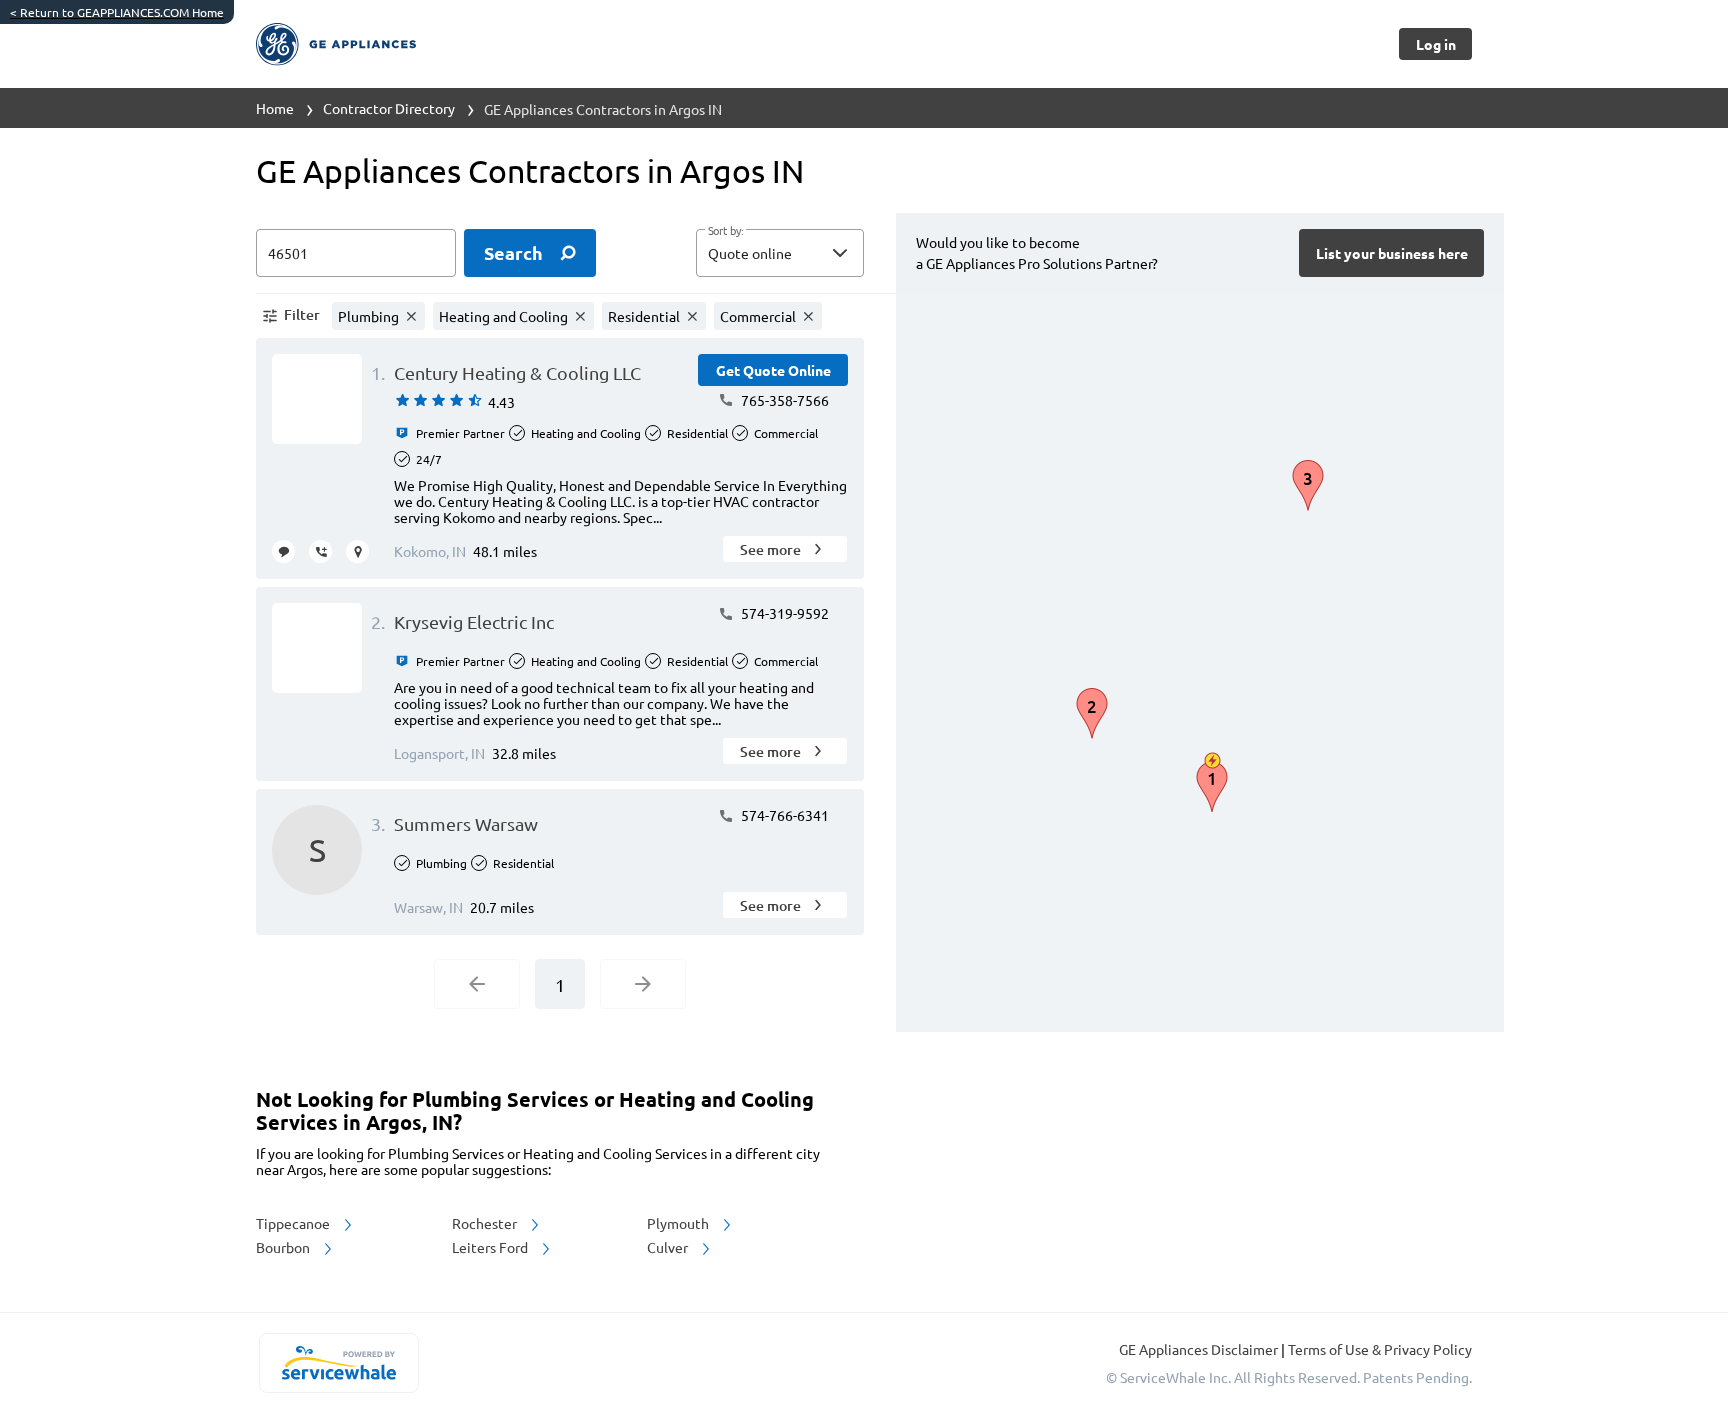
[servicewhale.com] (338, 1363)
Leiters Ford (491, 1247)
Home (275, 108)
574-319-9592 (783, 613)
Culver (669, 1247)
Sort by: (725, 231)
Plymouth (679, 1223)
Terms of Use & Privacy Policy (1380, 1349)
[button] (780, 253)
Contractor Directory (389, 108)
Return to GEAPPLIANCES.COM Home (117, 12)
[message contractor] (283, 551)
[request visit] (357, 551)
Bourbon (284, 1247)
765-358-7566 (783, 400)
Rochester (486, 1223)
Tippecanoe (294, 1223)
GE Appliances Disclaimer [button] (1200, 1349)
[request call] (320, 551)
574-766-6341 (783, 815)
